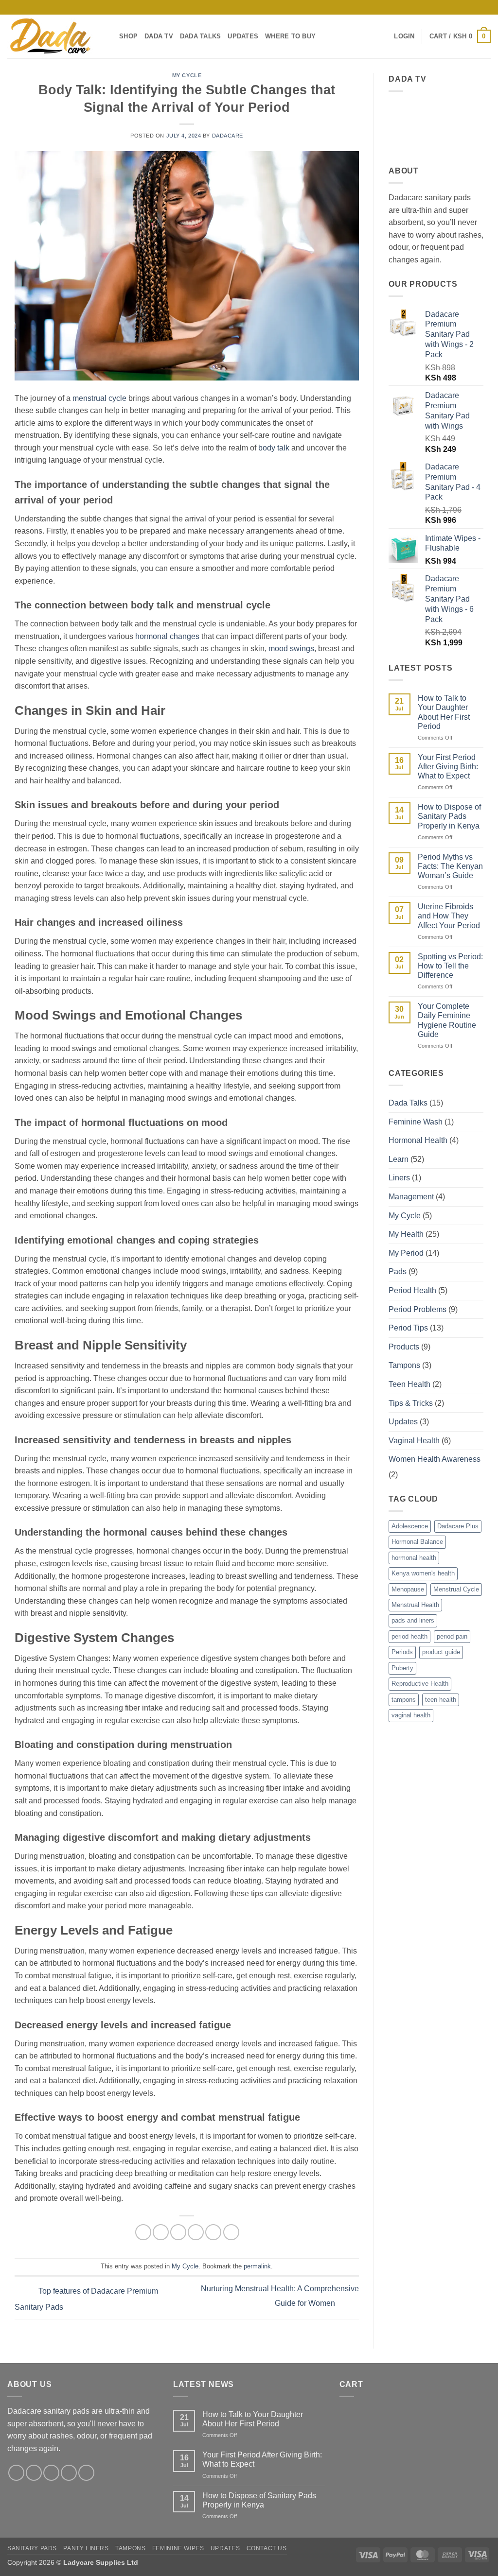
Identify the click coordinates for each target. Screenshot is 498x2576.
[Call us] (458, 7)
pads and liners (413, 1620)
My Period (406, 1253)
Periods (402, 1652)
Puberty (402, 1668)
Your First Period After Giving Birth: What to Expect (448, 767)
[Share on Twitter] (161, 2232)
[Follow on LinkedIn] (477, 7)
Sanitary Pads (32, 2548)
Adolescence (410, 1526)
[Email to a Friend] (178, 2232)
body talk (274, 448)
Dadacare (228, 136)
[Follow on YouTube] (486, 7)
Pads (398, 1271)
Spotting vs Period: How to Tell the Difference (450, 966)
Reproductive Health (420, 1684)
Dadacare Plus (458, 1526)
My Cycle (187, 75)
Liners (399, 1178)
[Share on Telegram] (231, 2232)
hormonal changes (167, 636)
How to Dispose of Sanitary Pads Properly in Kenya (449, 816)
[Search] (383, 36)
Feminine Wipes (178, 2548)
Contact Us (267, 2548)
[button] (404, 36)
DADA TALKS (201, 36)
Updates (403, 1422)
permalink (257, 2266)
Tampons (404, 1365)
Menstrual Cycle (456, 1589)
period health (409, 1636)
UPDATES (243, 36)
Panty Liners (86, 2548)
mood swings (291, 648)
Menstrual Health (415, 1605)
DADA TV (159, 36)
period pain (452, 1636)
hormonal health (414, 1558)
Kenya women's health (423, 1573)
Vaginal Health (414, 1441)
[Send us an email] (449, 7)
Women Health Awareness (435, 1459)
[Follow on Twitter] (51, 2473)
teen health (441, 1700)
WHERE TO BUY (290, 36)
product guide (441, 1652)
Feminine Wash (416, 1122)
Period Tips (408, 1328)
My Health (406, 1234)
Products (404, 1347)
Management (411, 1197)
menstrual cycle (99, 398)
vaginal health (411, 1715)
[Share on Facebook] (143, 2232)
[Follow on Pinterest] (467, 7)
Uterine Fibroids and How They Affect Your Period (449, 916)
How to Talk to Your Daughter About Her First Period (444, 712)
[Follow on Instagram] (430, 7)
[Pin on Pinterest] (196, 2232)
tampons (404, 1700)
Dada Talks (408, 1103)
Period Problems (418, 1309)
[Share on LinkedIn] (213, 2232)
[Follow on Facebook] (421, 7)
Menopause (408, 1589)
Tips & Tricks (411, 1403)
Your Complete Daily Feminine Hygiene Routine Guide (447, 1020)
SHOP (128, 36)
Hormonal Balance (417, 1542)
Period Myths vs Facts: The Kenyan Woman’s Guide (450, 866)
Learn (399, 1159)
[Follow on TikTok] (439, 7)
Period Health (412, 1290)
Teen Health (409, 1384)
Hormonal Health (418, 1140)
